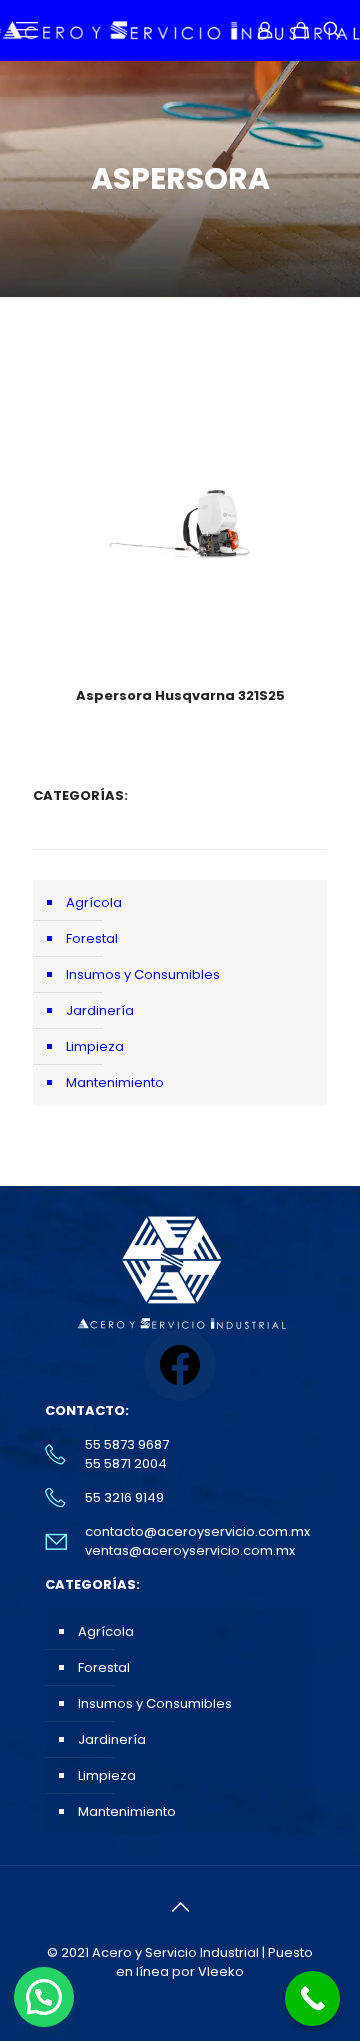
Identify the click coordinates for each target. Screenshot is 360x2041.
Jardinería (100, 1010)
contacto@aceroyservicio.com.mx (197, 1531)
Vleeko (221, 1971)
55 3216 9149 (124, 1497)
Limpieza (95, 1046)
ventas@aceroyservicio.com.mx (190, 1550)
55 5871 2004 (126, 1463)
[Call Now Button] (312, 1998)
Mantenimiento (115, 1082)
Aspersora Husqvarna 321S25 (180, 695)
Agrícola (94, 902)
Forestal (92, 938)
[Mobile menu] (27, 30)
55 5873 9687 (127, 1444)
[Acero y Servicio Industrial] (180, 30)
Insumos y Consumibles (143, 974)
